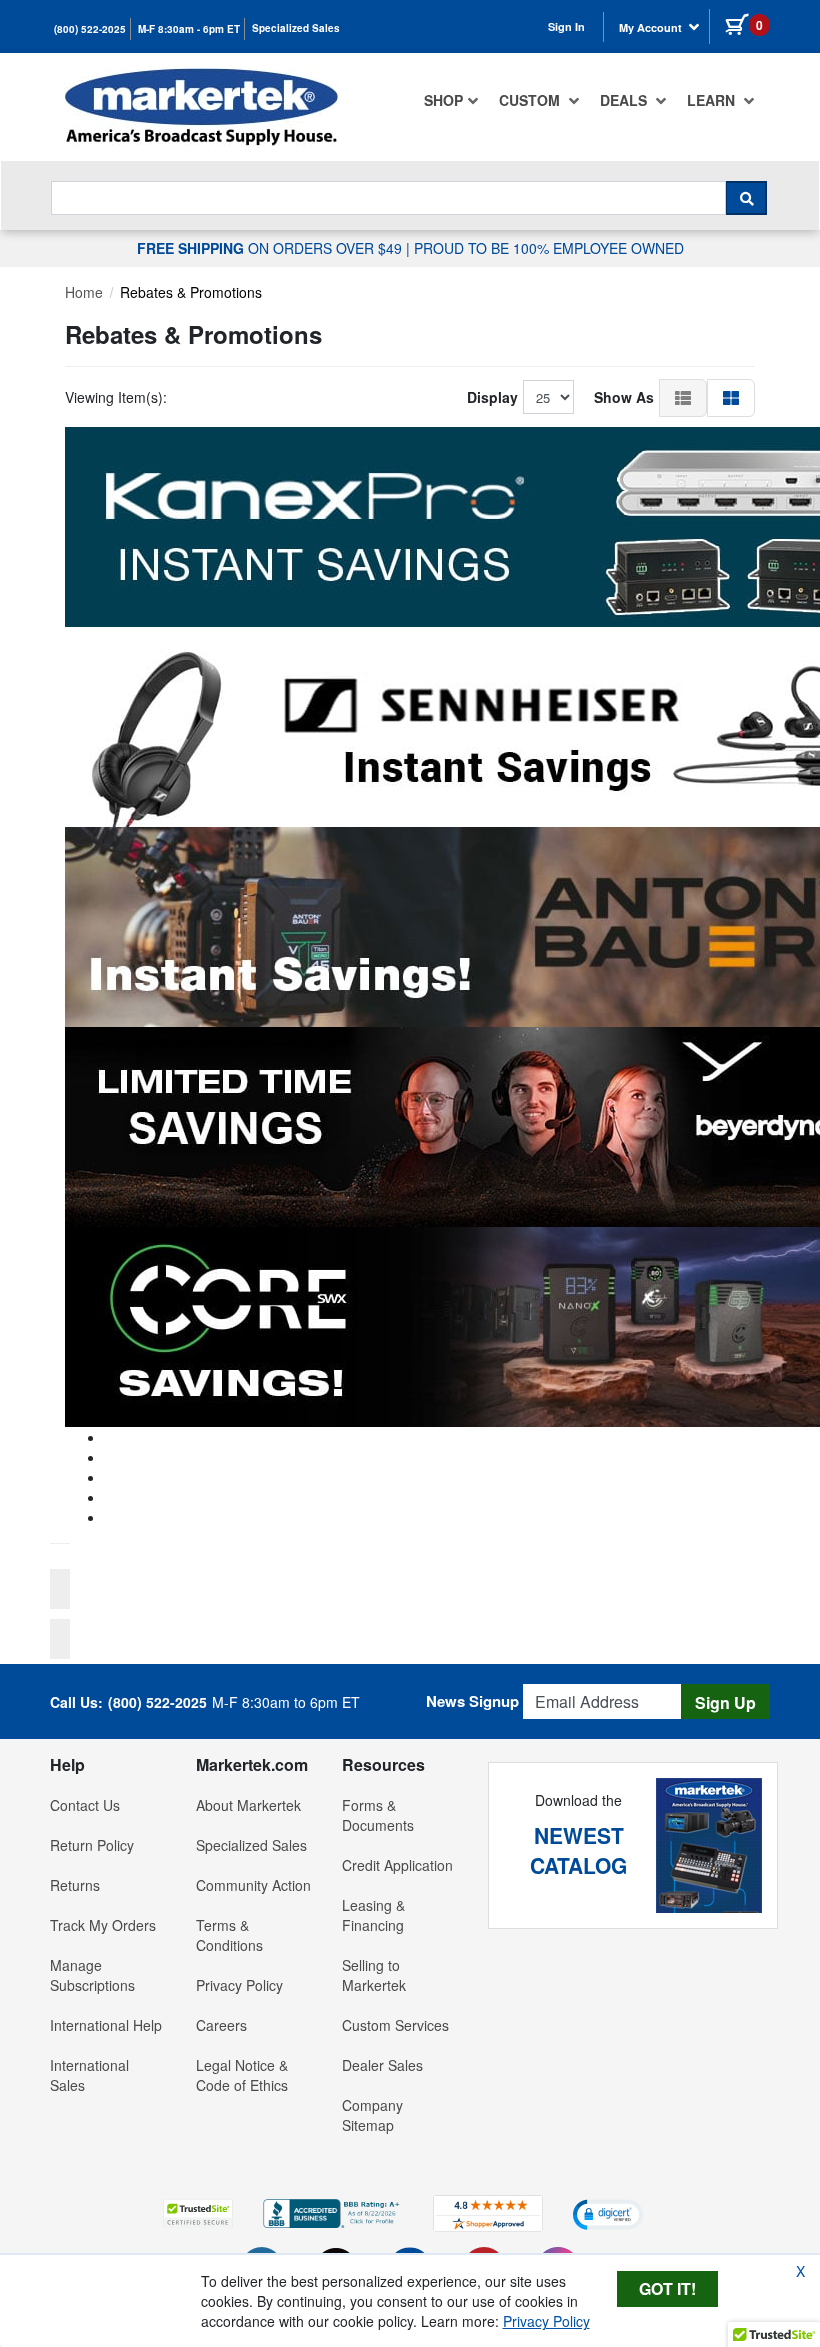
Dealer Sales (382, 2065)
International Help (106, 2025)
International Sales (89, 2075)
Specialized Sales (296, 28)
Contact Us (85, 1805)
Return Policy (92, 1845)
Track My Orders (103, 1925)
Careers (221, 2025)
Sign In (566, 26)
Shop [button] (443, 100)
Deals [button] (625, 100)
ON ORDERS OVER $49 (271, 248)
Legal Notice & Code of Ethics (242, 2075)
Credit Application (397, 1865)
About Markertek (248, 1805)
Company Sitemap (372, 2115)
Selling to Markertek (374, 1975)
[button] (683, 397)
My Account (652, 27)
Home (84, 292)
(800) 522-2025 (90, 29)
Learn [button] (713, 100)
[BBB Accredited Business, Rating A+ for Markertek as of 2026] (333, 2211)
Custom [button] (531, 100)
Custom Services (395, 2025)
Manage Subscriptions (92, 1975)
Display (492, 397)
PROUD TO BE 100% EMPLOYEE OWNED (549, 248)
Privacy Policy (239, 1985)
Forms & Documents (378, 1815)
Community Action (253, 1885)
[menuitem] (451, 100)
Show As (624, 397)
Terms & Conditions (229, 1935)
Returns (75, 1885)
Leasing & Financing (373, 1915)
